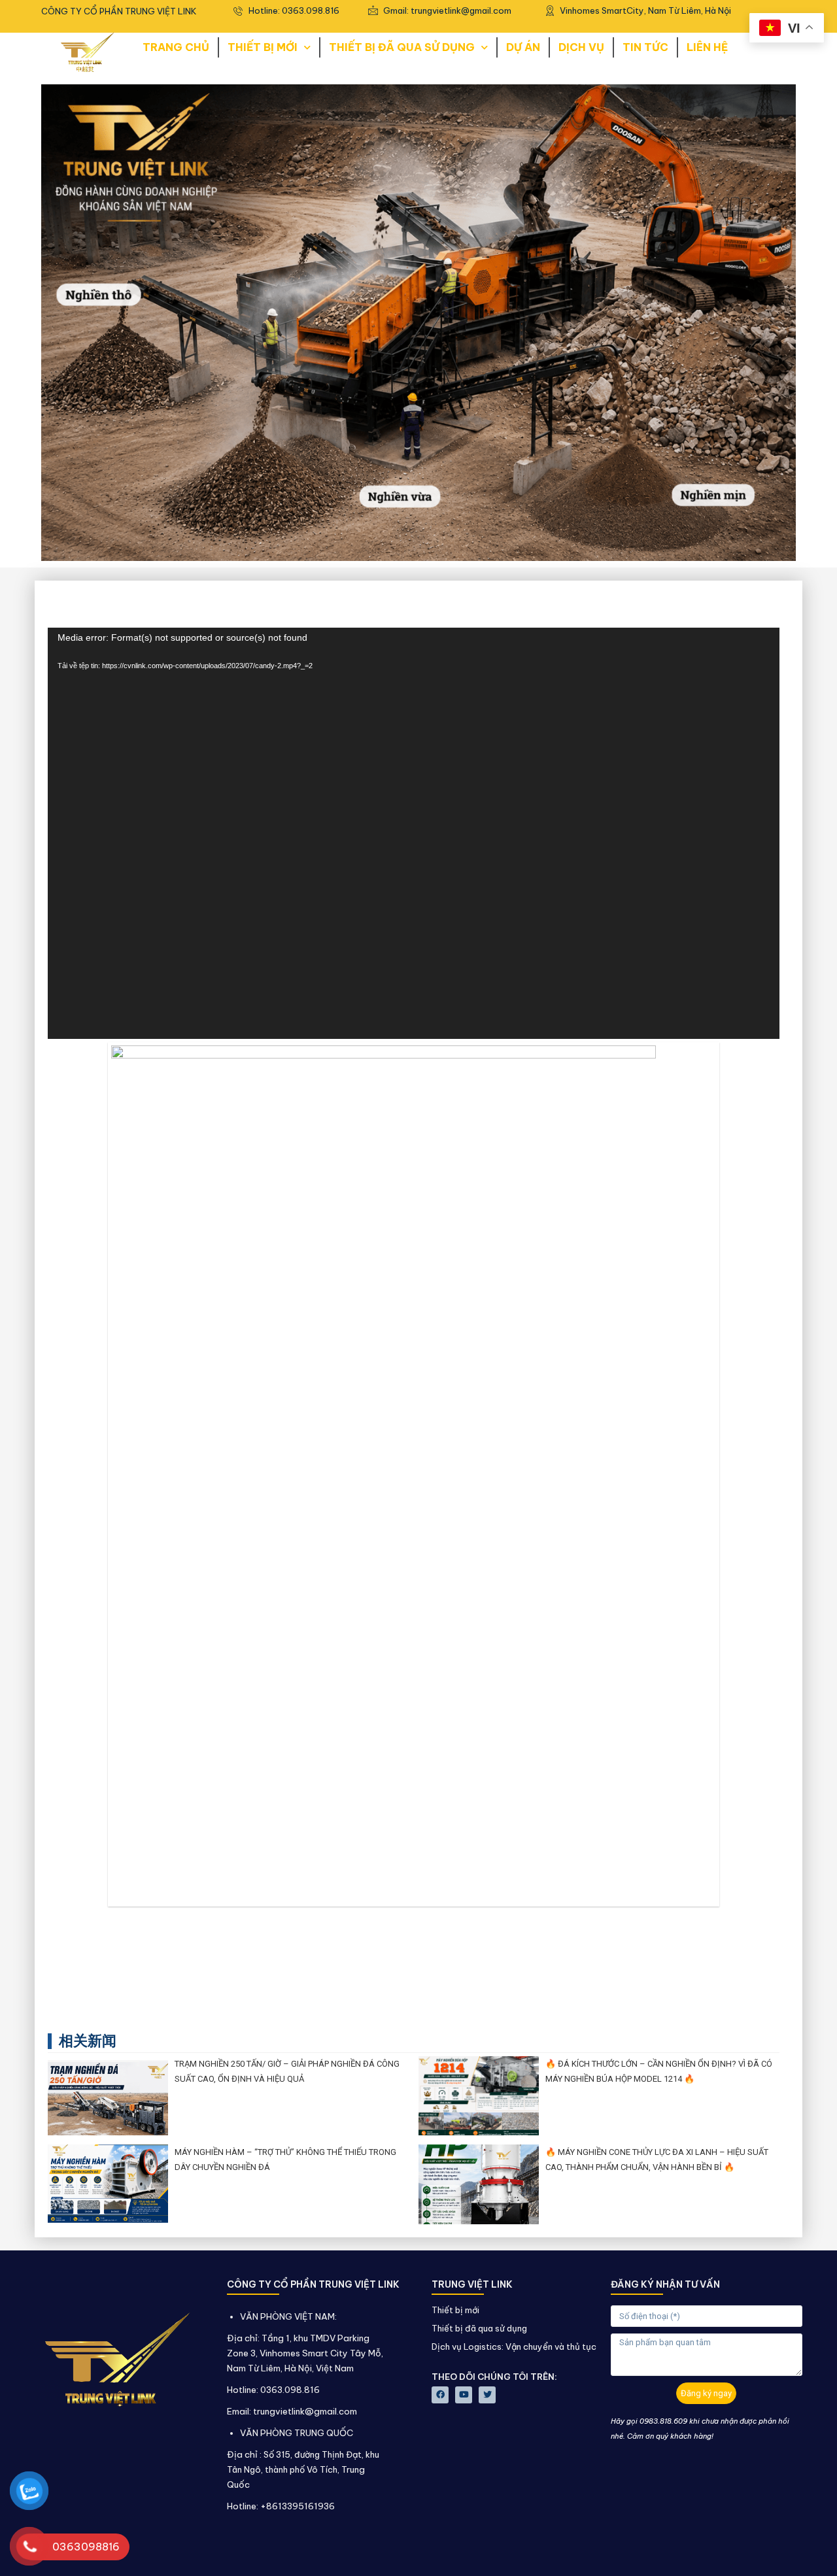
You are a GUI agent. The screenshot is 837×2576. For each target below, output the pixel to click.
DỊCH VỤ (581, 47)
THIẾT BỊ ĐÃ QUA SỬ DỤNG (402, 47)
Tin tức (645, 47)
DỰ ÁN (523, 47)
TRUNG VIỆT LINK (472, 2284)
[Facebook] (440, 2395)
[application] (414, 833)
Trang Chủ (176, 47)
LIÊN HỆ (707, 47)
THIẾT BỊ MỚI (263, 47)
